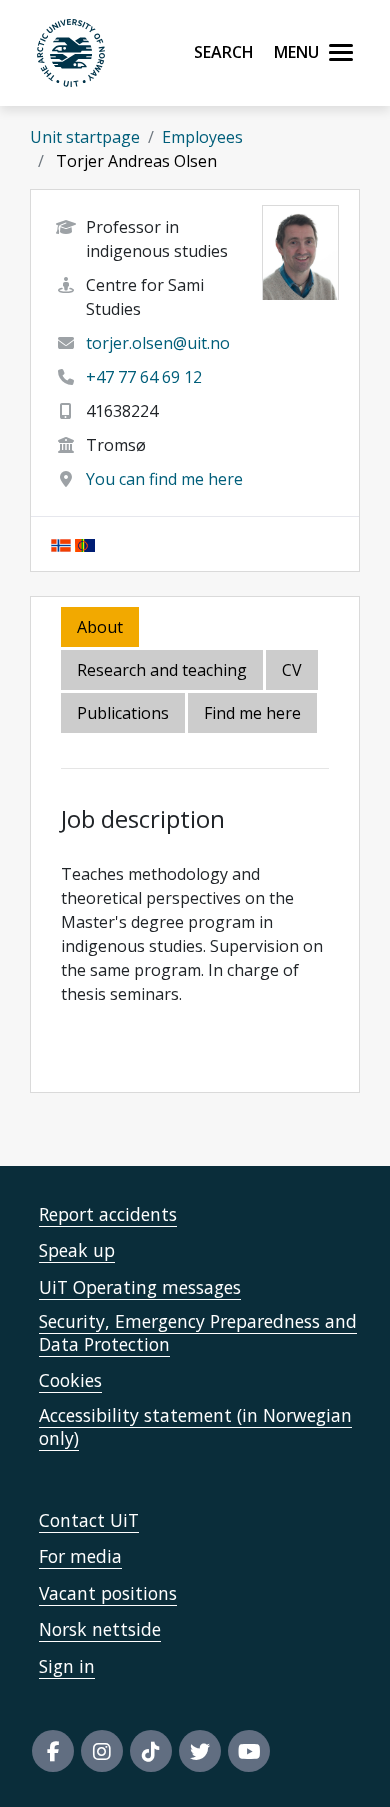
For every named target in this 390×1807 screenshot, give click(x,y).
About (100, 627)
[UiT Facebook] (53, 1751)
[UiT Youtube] (249, 1751)
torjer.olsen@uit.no (158, 343)
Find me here (252, 713)
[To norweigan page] (61, 544)
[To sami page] (85, 544)
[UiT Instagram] (102, 1751)
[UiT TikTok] (151, 1751)
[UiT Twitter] (200, 1751)
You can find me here (164, 479)
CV (292, 670)
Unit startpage (85, 137)
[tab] (124, 714)
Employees (202, 137)
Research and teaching (162, 670)
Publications (123, 713)
